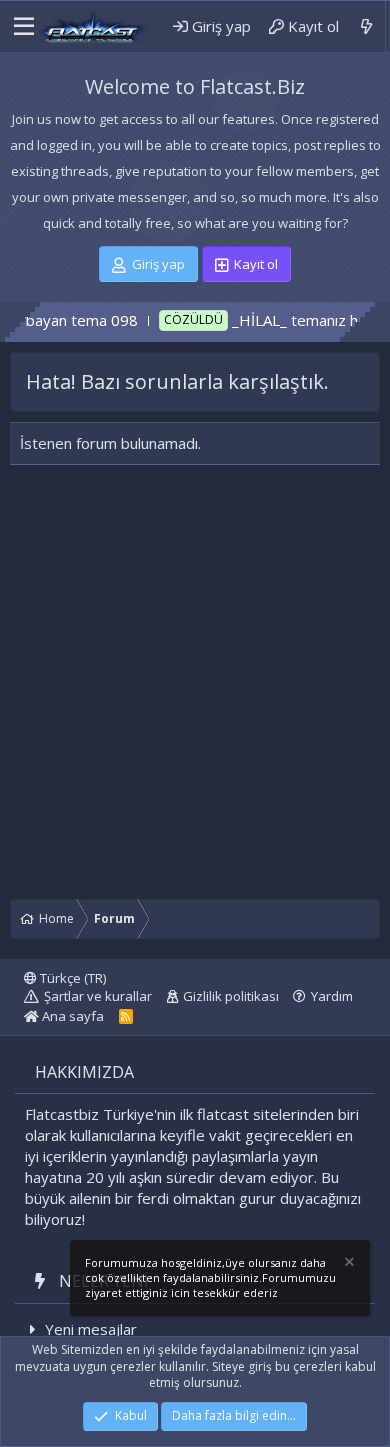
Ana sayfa (71, 1016)
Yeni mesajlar (91, 1329)
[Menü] (19, 27)
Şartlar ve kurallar (98, 996)
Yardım (332, 996)
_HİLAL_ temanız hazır (288, 320)
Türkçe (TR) (71, 978)
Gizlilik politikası (231, 996)
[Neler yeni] (366, 26)
